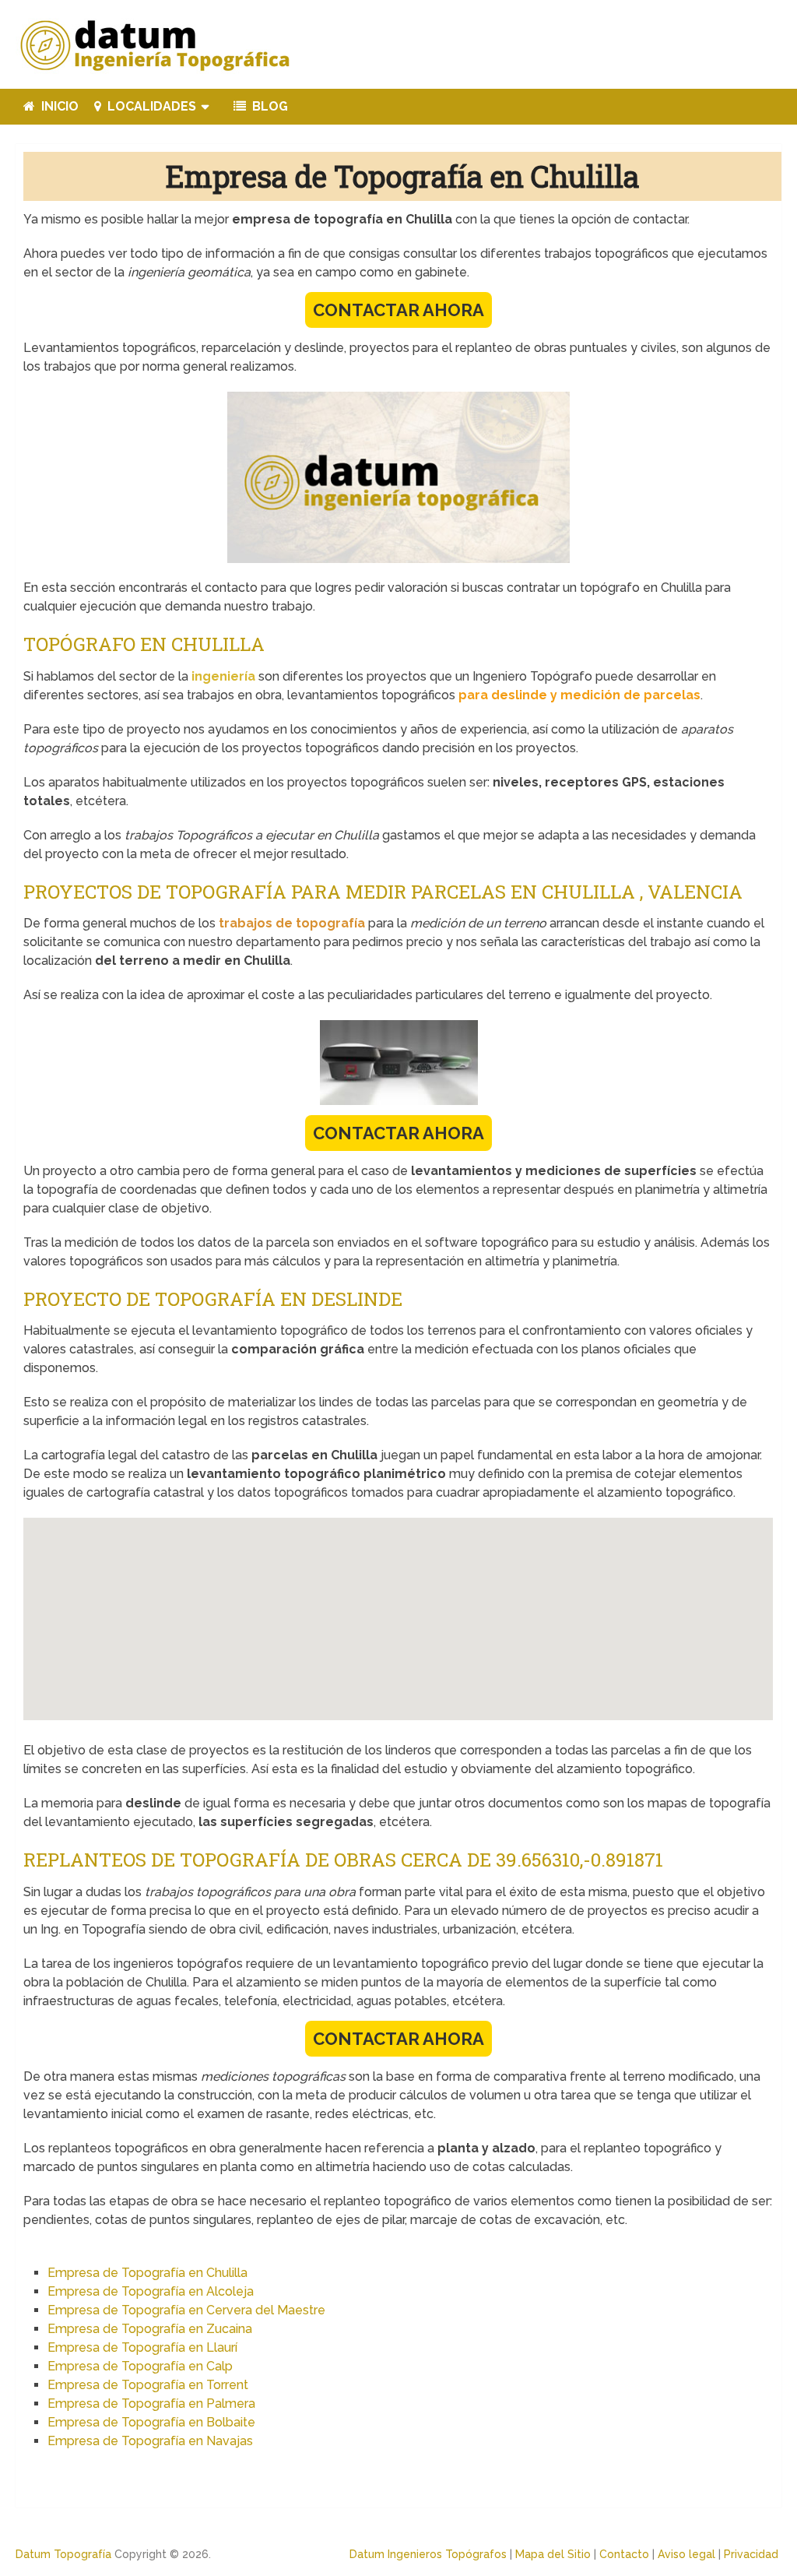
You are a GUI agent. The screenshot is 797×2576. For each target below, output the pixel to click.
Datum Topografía (63, 2554)
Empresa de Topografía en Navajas (150, 2441)
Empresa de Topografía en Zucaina (150, 2329)
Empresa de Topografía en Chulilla (147, 2273)
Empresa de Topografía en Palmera (151, 2404)
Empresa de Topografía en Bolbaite (151, 2422)
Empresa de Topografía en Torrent (148, 2385)
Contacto (624, 2554)
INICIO (58, 106)
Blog (269, 106)
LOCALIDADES (150, 106)
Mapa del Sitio (553, 2554)
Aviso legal (686, 2554)
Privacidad (751, 2554)
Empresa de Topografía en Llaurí (142, 2347)
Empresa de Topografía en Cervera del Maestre (186, 2310)
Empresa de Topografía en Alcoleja (151, 2291)
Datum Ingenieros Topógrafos (428, 2554)
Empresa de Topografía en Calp (140, 2366)
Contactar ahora (398, 310)
